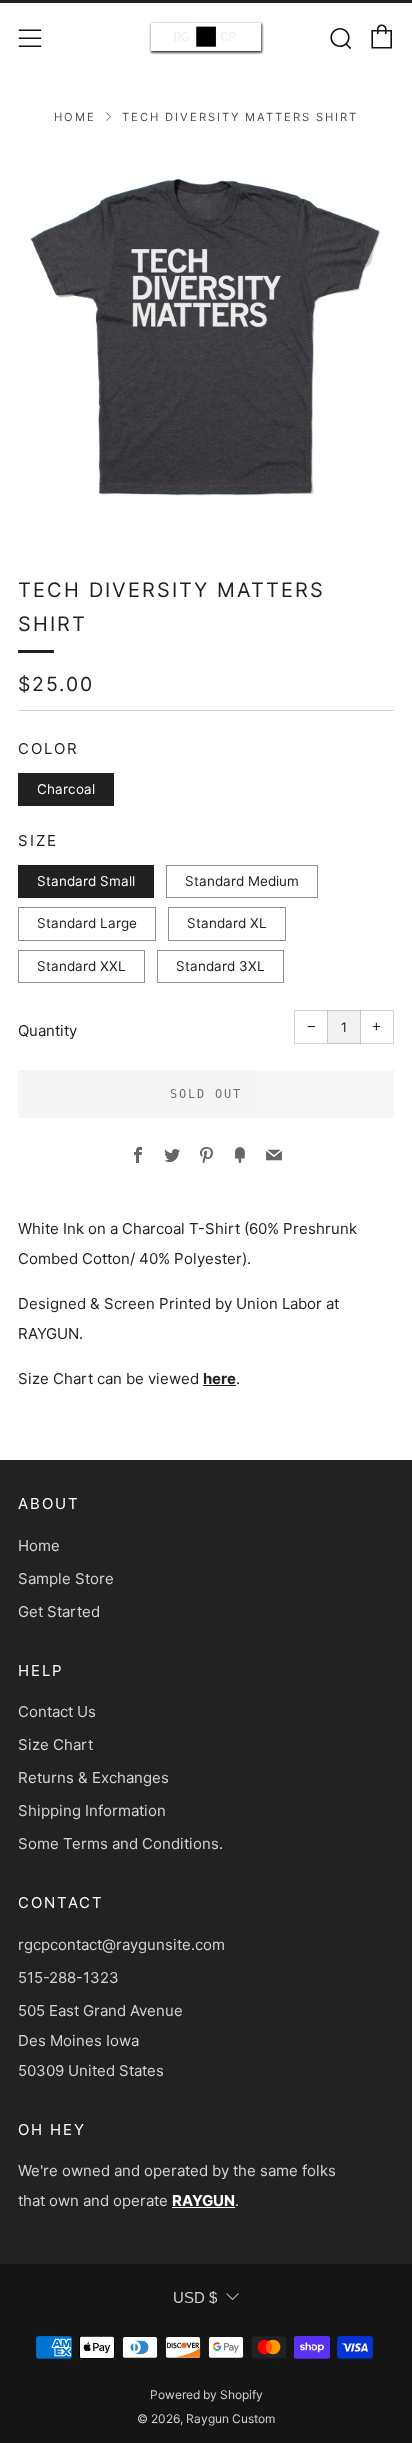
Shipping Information (92, 1810)
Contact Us (57, 1711)
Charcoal (66, 789)
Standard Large (87, 923)
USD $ (195, 2297)
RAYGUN (203, 2200)
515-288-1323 (68, 1977)
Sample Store (66, 1578)
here (219, 1378)
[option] (206, 337)
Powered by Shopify (206, 2394)
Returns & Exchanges (93, 1777)
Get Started (59, 1611)
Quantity (47, 1030)
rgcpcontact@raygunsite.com (121, 1944)
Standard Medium (242, 881)
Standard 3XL (220, 966)
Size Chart (55, 1744)
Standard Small (86, 881)
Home (75, 117)
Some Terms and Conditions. (120, 1843)
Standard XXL (81, 966)
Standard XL (227, 923)
